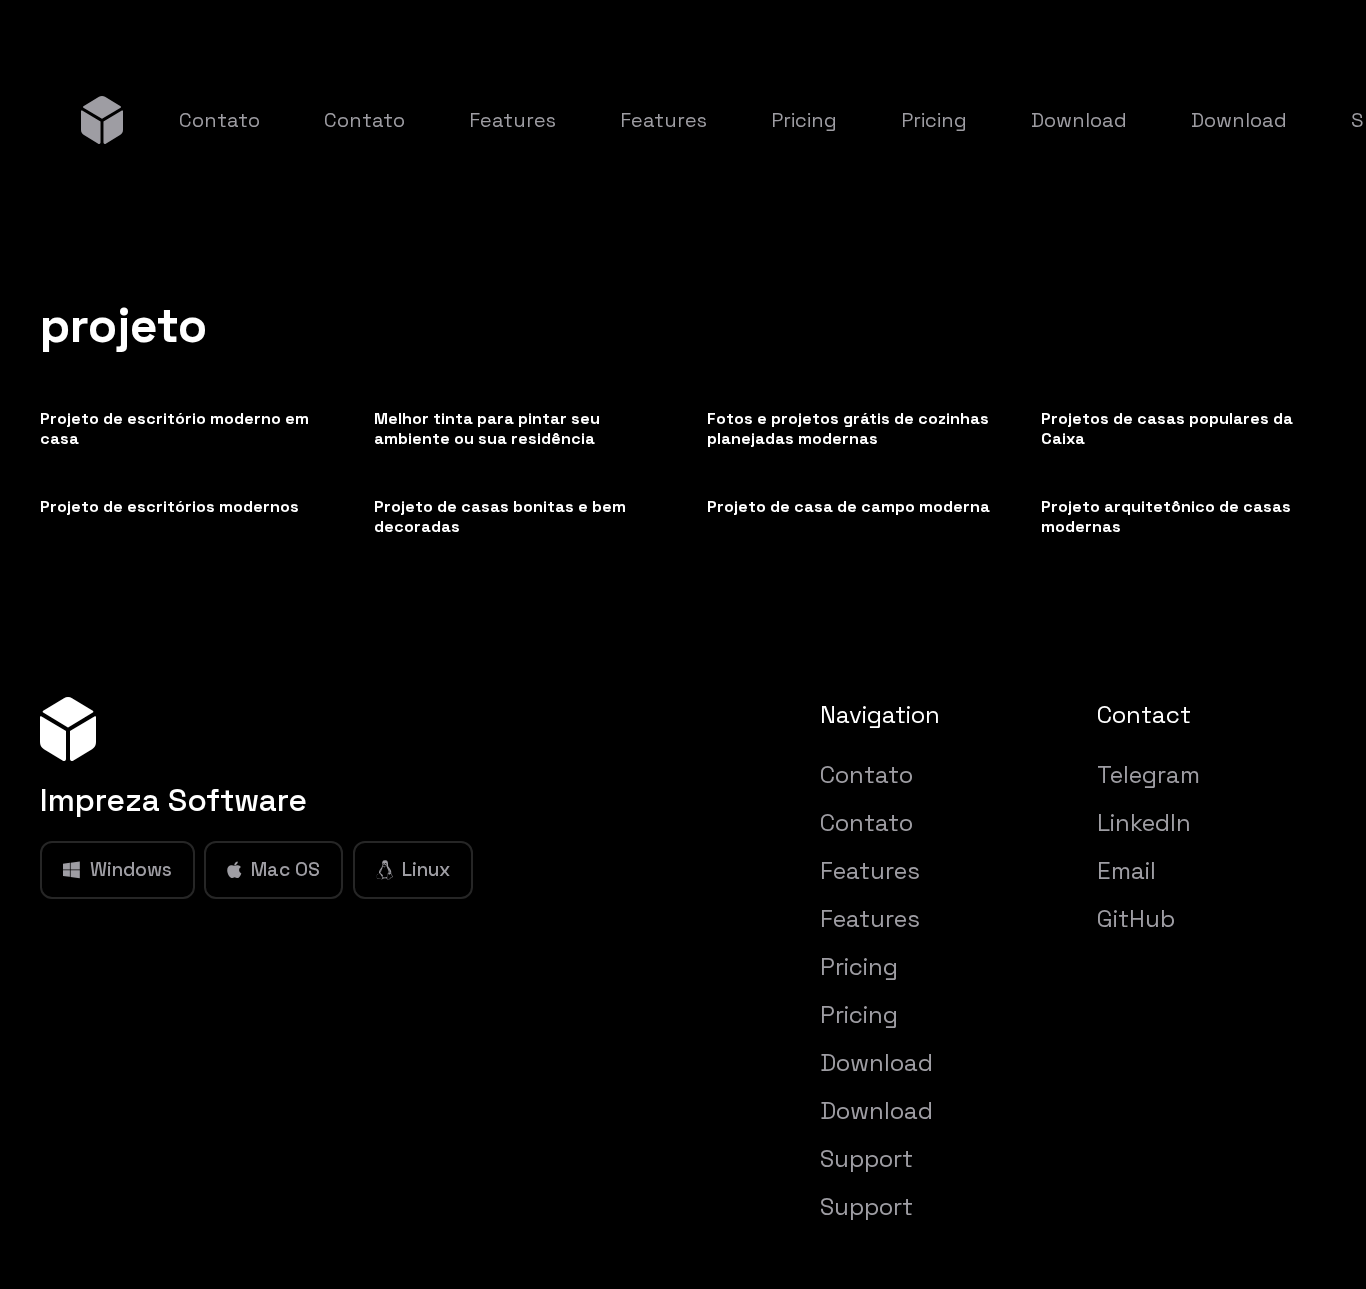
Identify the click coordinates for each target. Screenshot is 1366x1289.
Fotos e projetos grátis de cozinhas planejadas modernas (848, 428)
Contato (866, 774)
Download (876, 1062)
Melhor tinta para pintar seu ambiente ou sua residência (487, 428)
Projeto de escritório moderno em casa (174, 428)
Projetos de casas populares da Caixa (1167, 428)
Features (870, 870)
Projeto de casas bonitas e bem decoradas (500, 516)
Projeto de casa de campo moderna (848, 506)
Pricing (859, 966)
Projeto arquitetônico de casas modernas (1166, 516)
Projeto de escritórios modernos (169, 506)
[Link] (102, 119)
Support (866, 1158)
